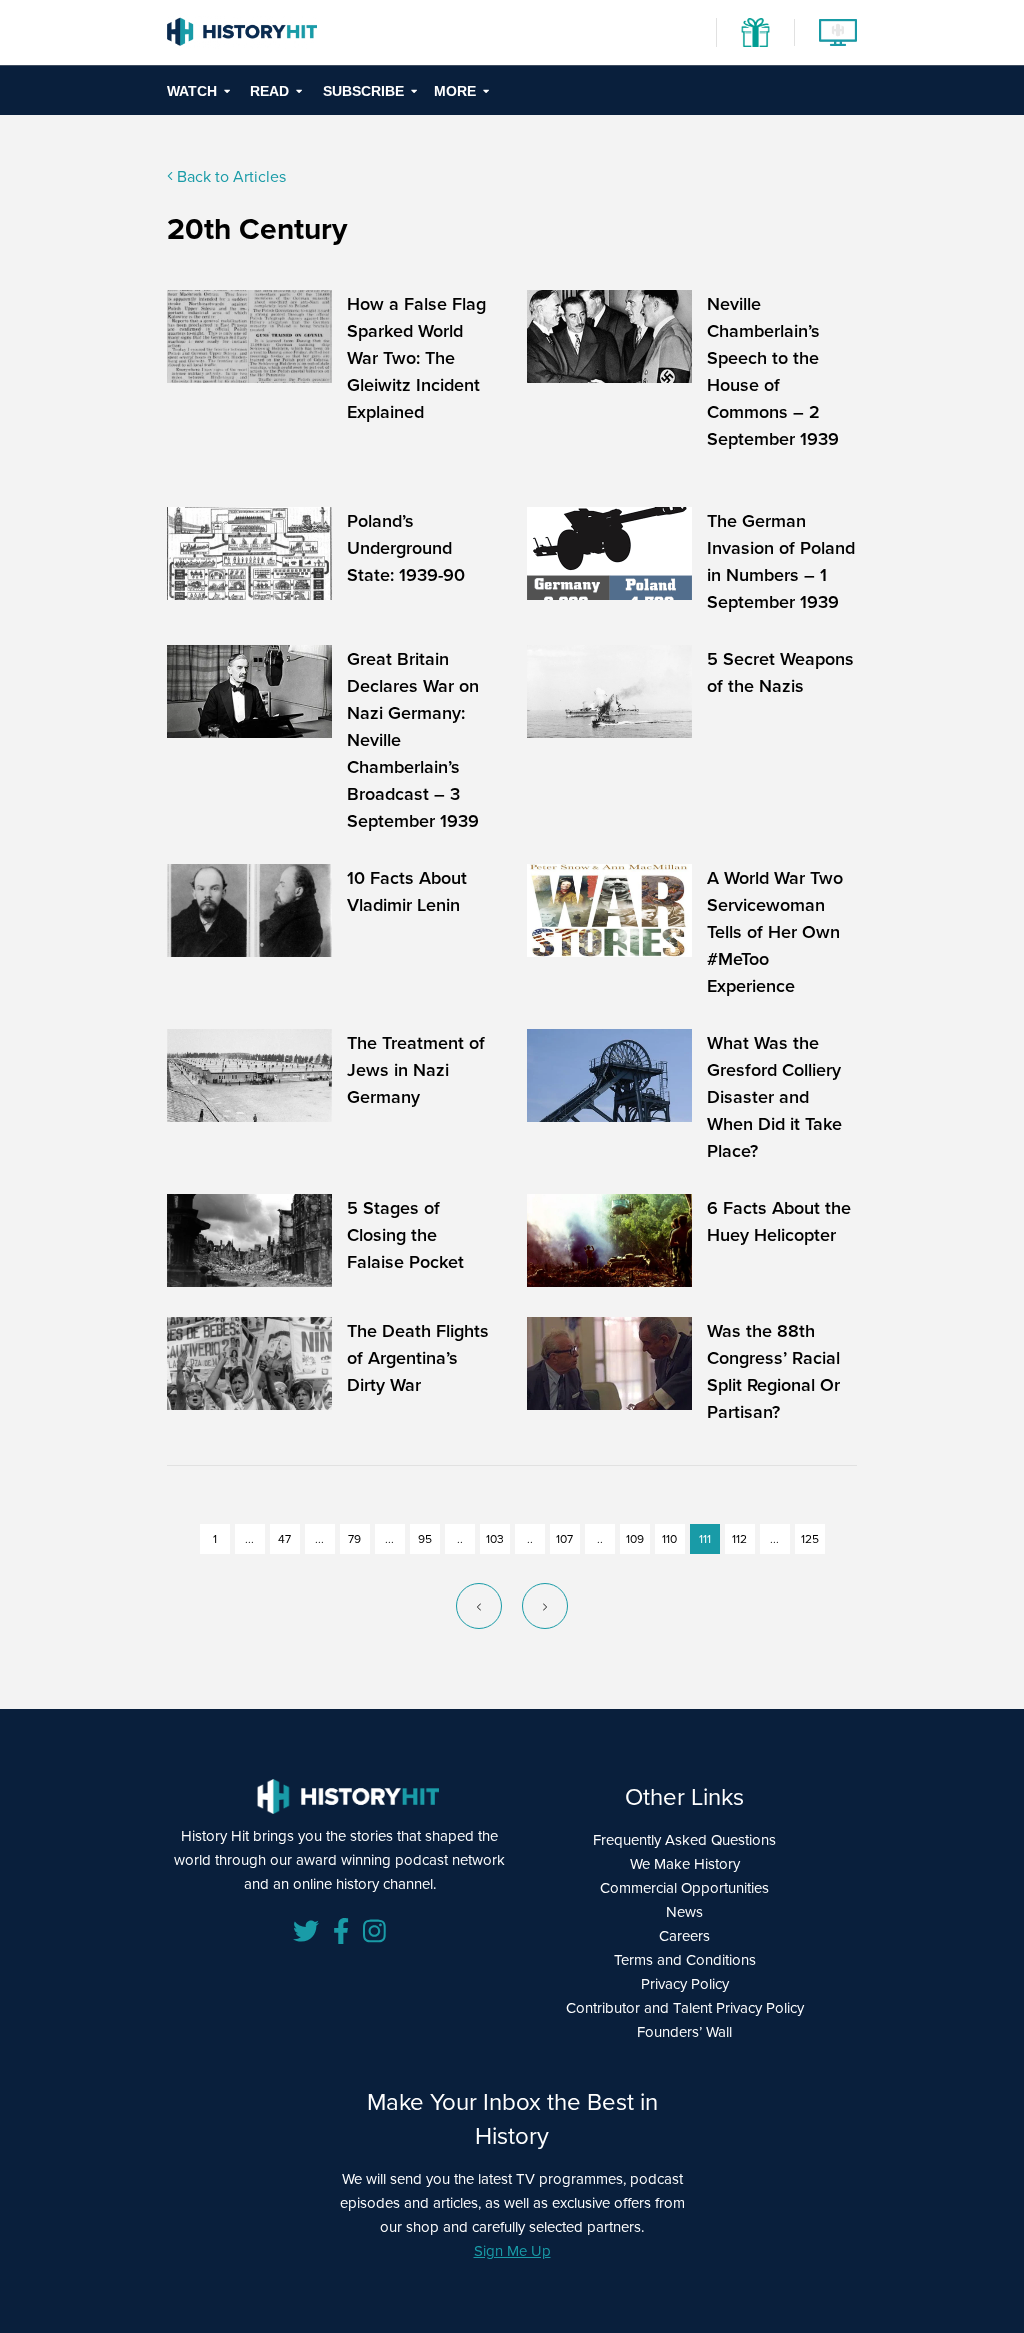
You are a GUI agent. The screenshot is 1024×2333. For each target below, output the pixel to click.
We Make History (685, 1863)
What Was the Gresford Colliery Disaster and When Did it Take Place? (774, 1096)
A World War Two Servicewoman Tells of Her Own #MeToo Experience (775, 931)
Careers (684, 1935)
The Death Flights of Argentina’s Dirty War (418, 1357)
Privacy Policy (685, 1983)
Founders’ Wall (684, 2031)
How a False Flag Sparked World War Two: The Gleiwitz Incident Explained (416, 357)
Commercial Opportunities (684, 1887)
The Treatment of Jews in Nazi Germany (416, 1069)
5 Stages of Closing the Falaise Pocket (405, 1234)
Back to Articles (229, 176)
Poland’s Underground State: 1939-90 (406, 547)
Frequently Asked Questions (684, 1839)
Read (269, 91)
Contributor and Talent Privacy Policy (685, 2007)
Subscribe (363, 91)
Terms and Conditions (685, 1959)
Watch (192, 91)
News (684, 1911)
